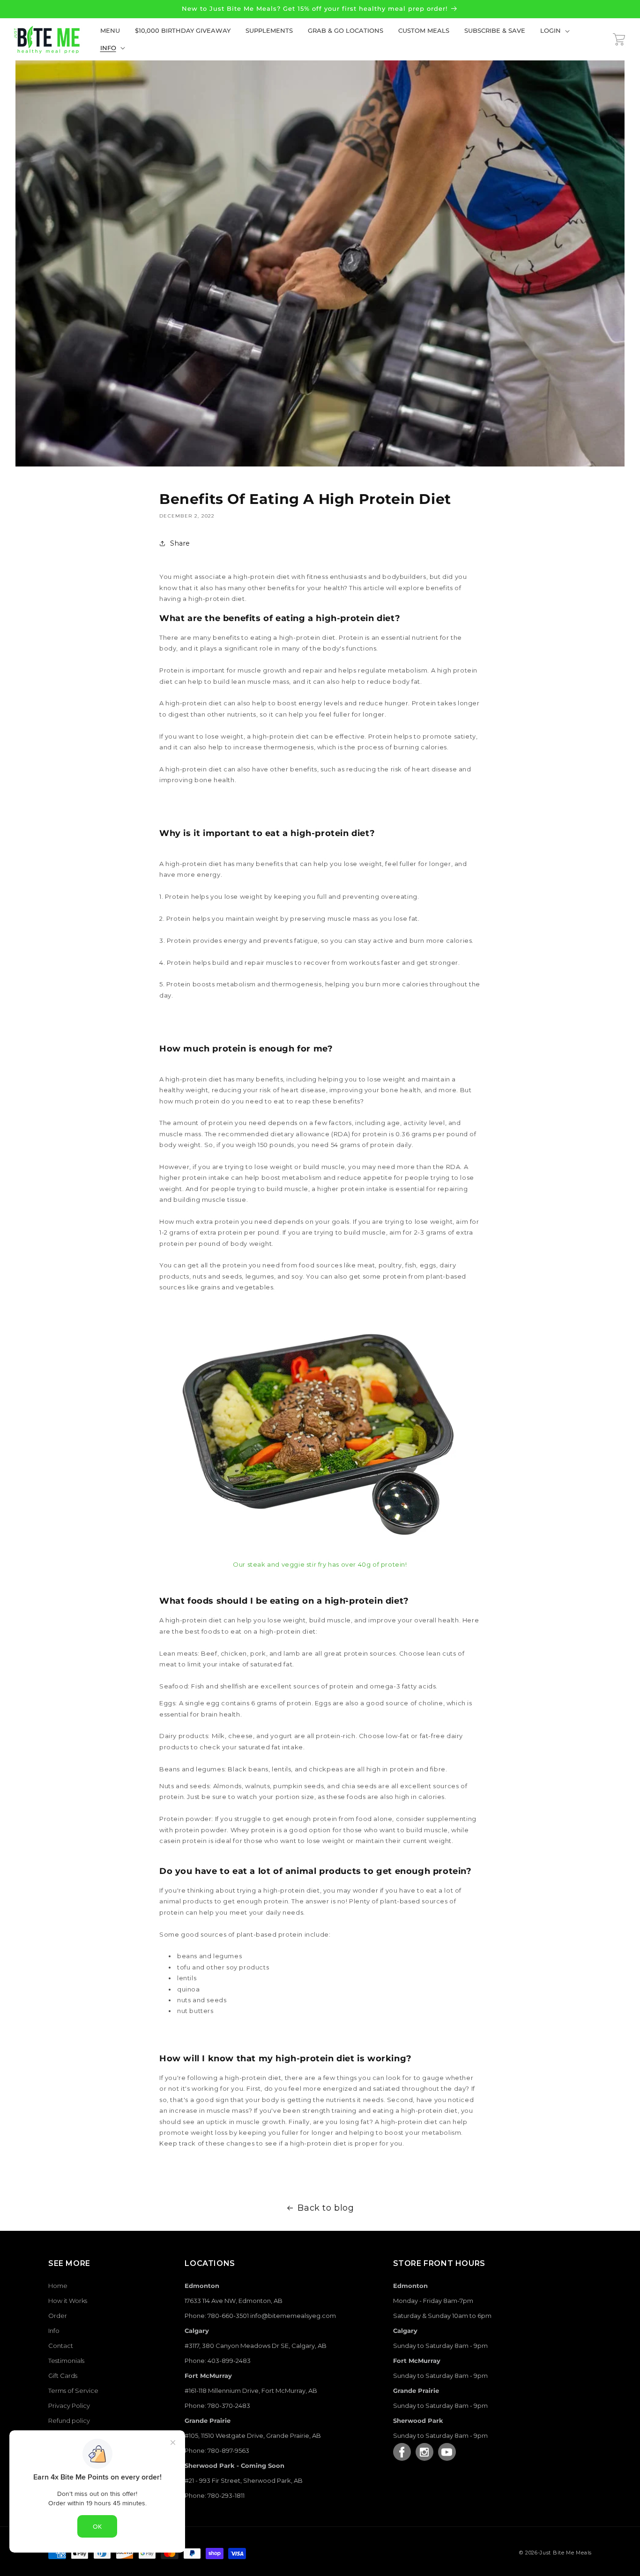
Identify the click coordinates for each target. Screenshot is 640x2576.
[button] (553, 31)
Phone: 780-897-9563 (217, 2450)
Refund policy (69, 2421)
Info (54, 2331)
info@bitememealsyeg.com (293, 2316)
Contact (61, 2346)
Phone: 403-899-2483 (218, 2361)
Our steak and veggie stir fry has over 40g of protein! (320, 1564)
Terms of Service (73, 2391)
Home (58, 2286)
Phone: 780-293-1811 (215, 2495)
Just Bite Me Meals (566, 2553)
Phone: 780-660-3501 (217, 2316)
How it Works (68, 2301)
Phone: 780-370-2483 (217, 2406)
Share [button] (180, 543)
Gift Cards (63, 2376)
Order (58, 2316)
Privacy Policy (69, 2406)
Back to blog (326, 2208)
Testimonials (66, 2361)
